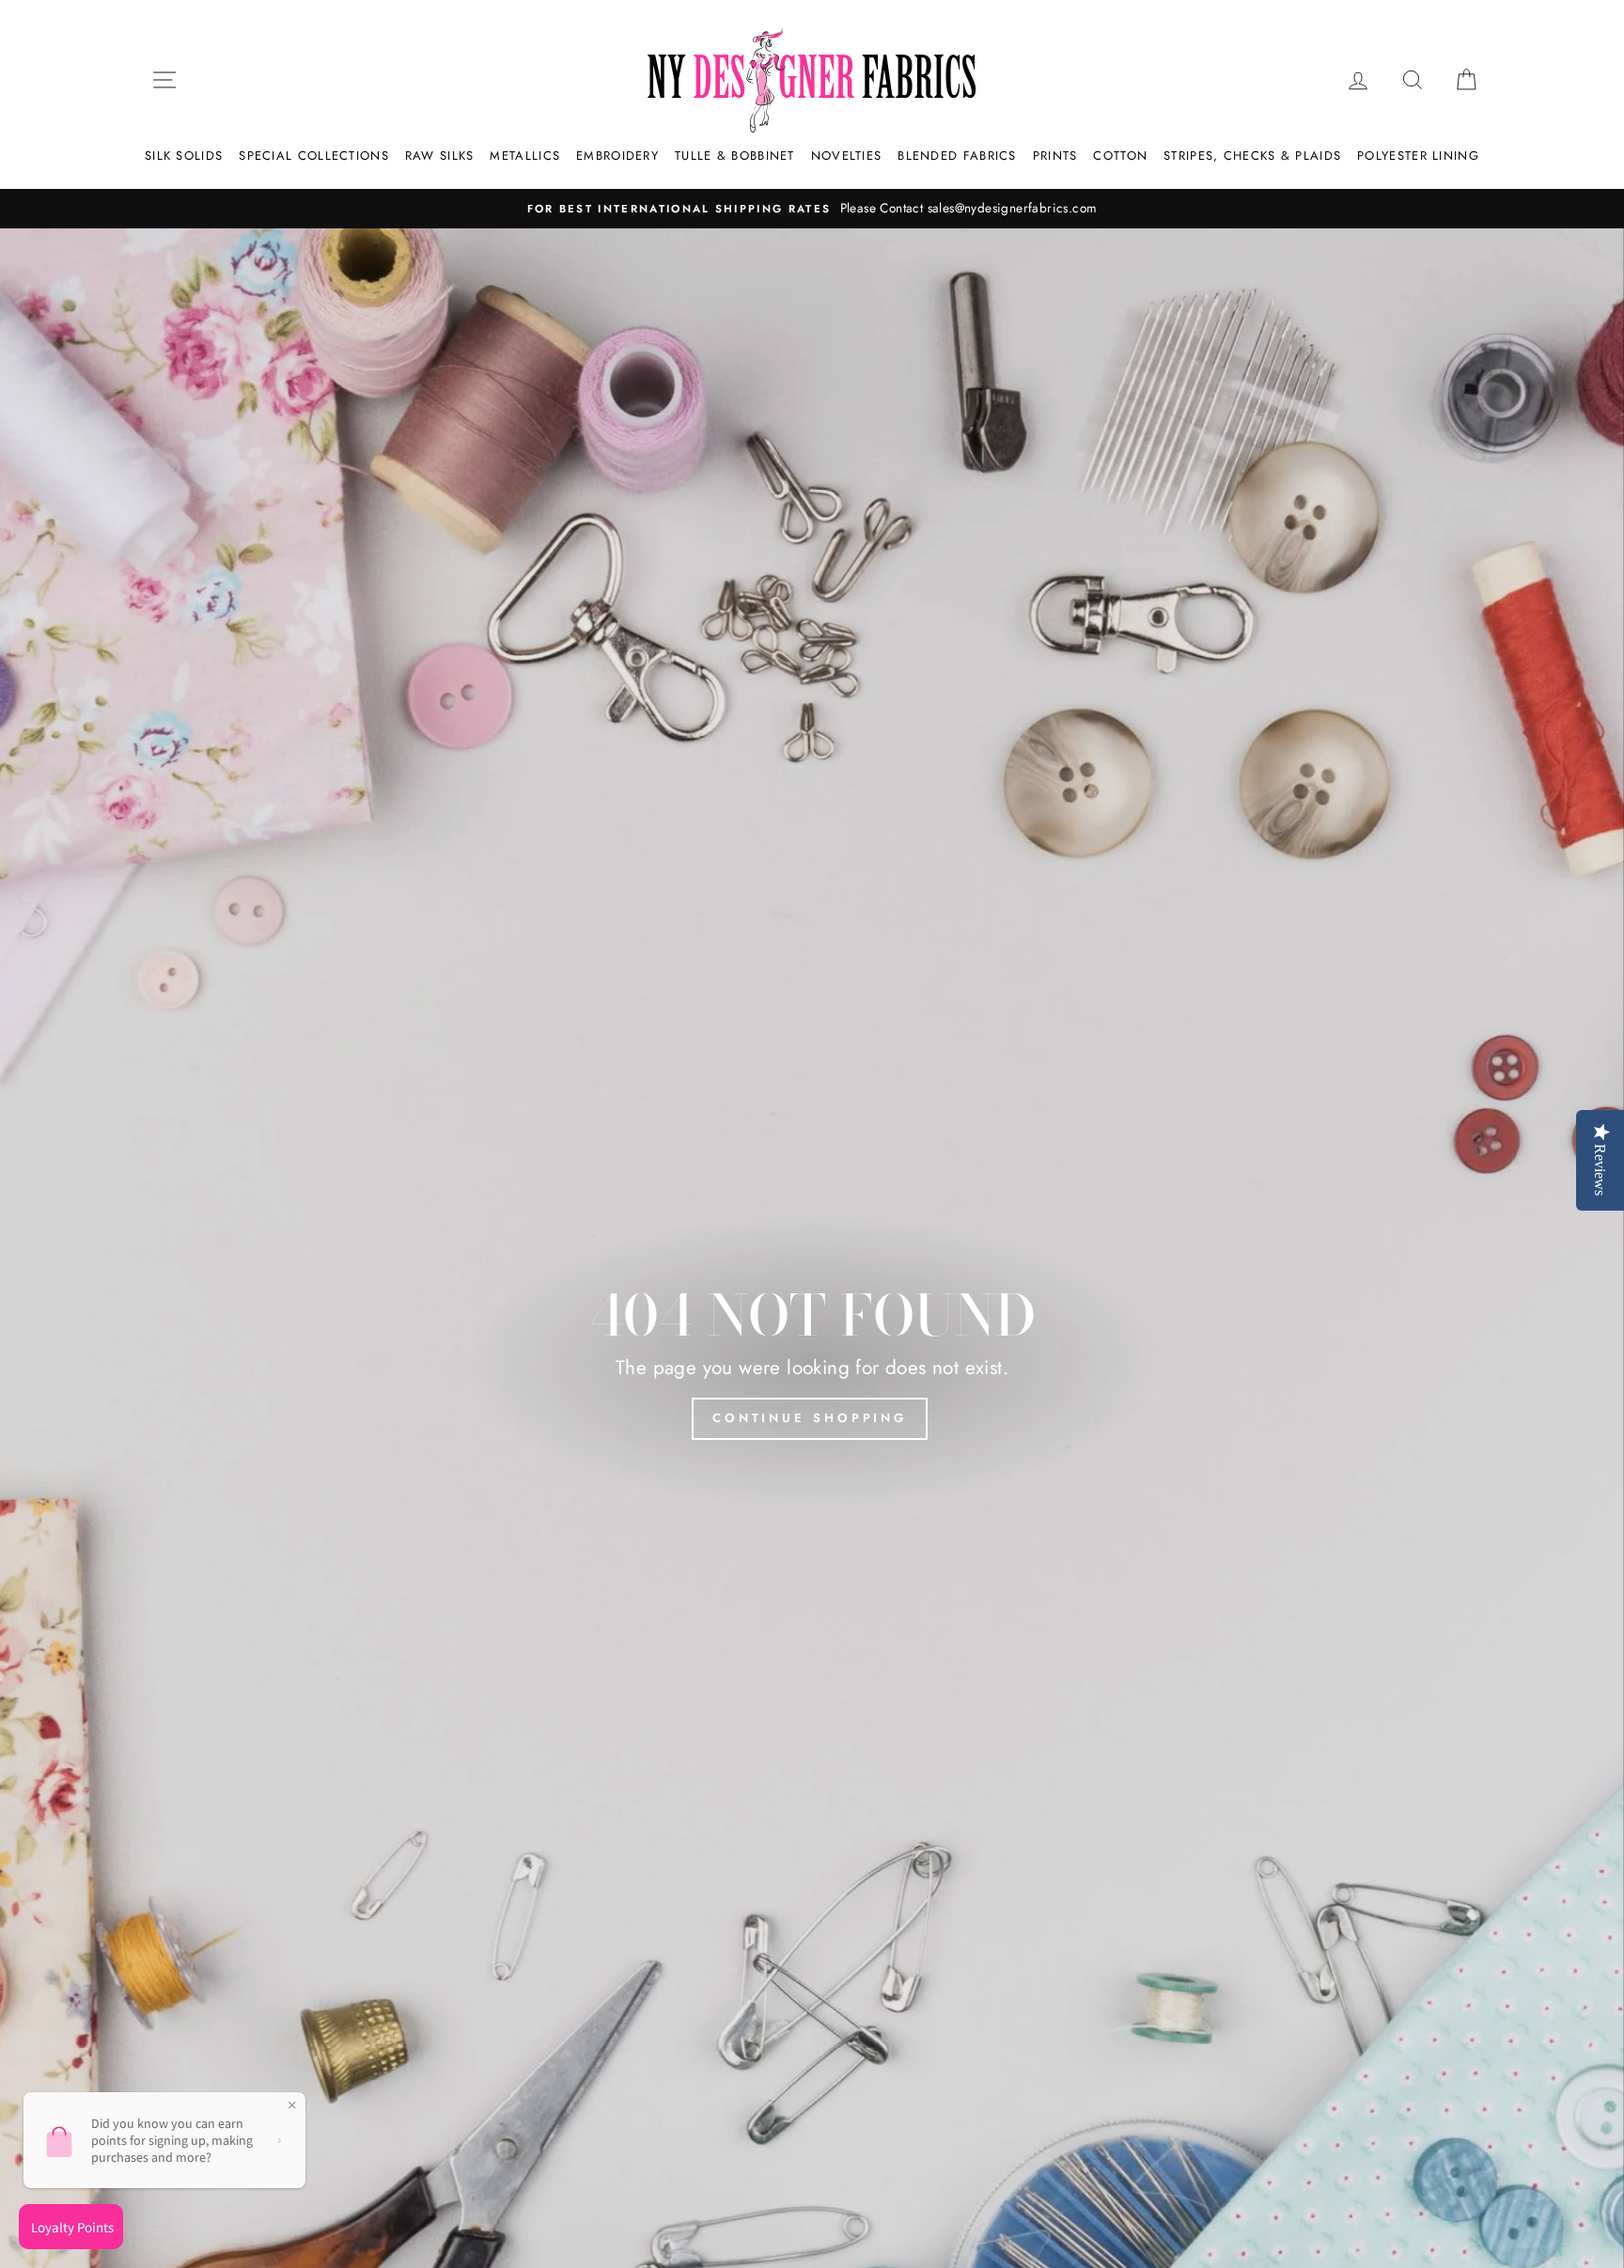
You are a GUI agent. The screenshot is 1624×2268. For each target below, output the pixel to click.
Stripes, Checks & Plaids (1252, 156)
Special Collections (314, 156)
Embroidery (617, 156)
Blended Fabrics (957, 156)
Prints (1055, 156)
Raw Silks (440, 156)
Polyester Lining (1418, 156)
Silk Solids (184, 156)
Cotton (1120, 156)
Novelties (847, 156)
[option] (812, 209)
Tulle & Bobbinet (735, 156)
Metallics (525, 156)
